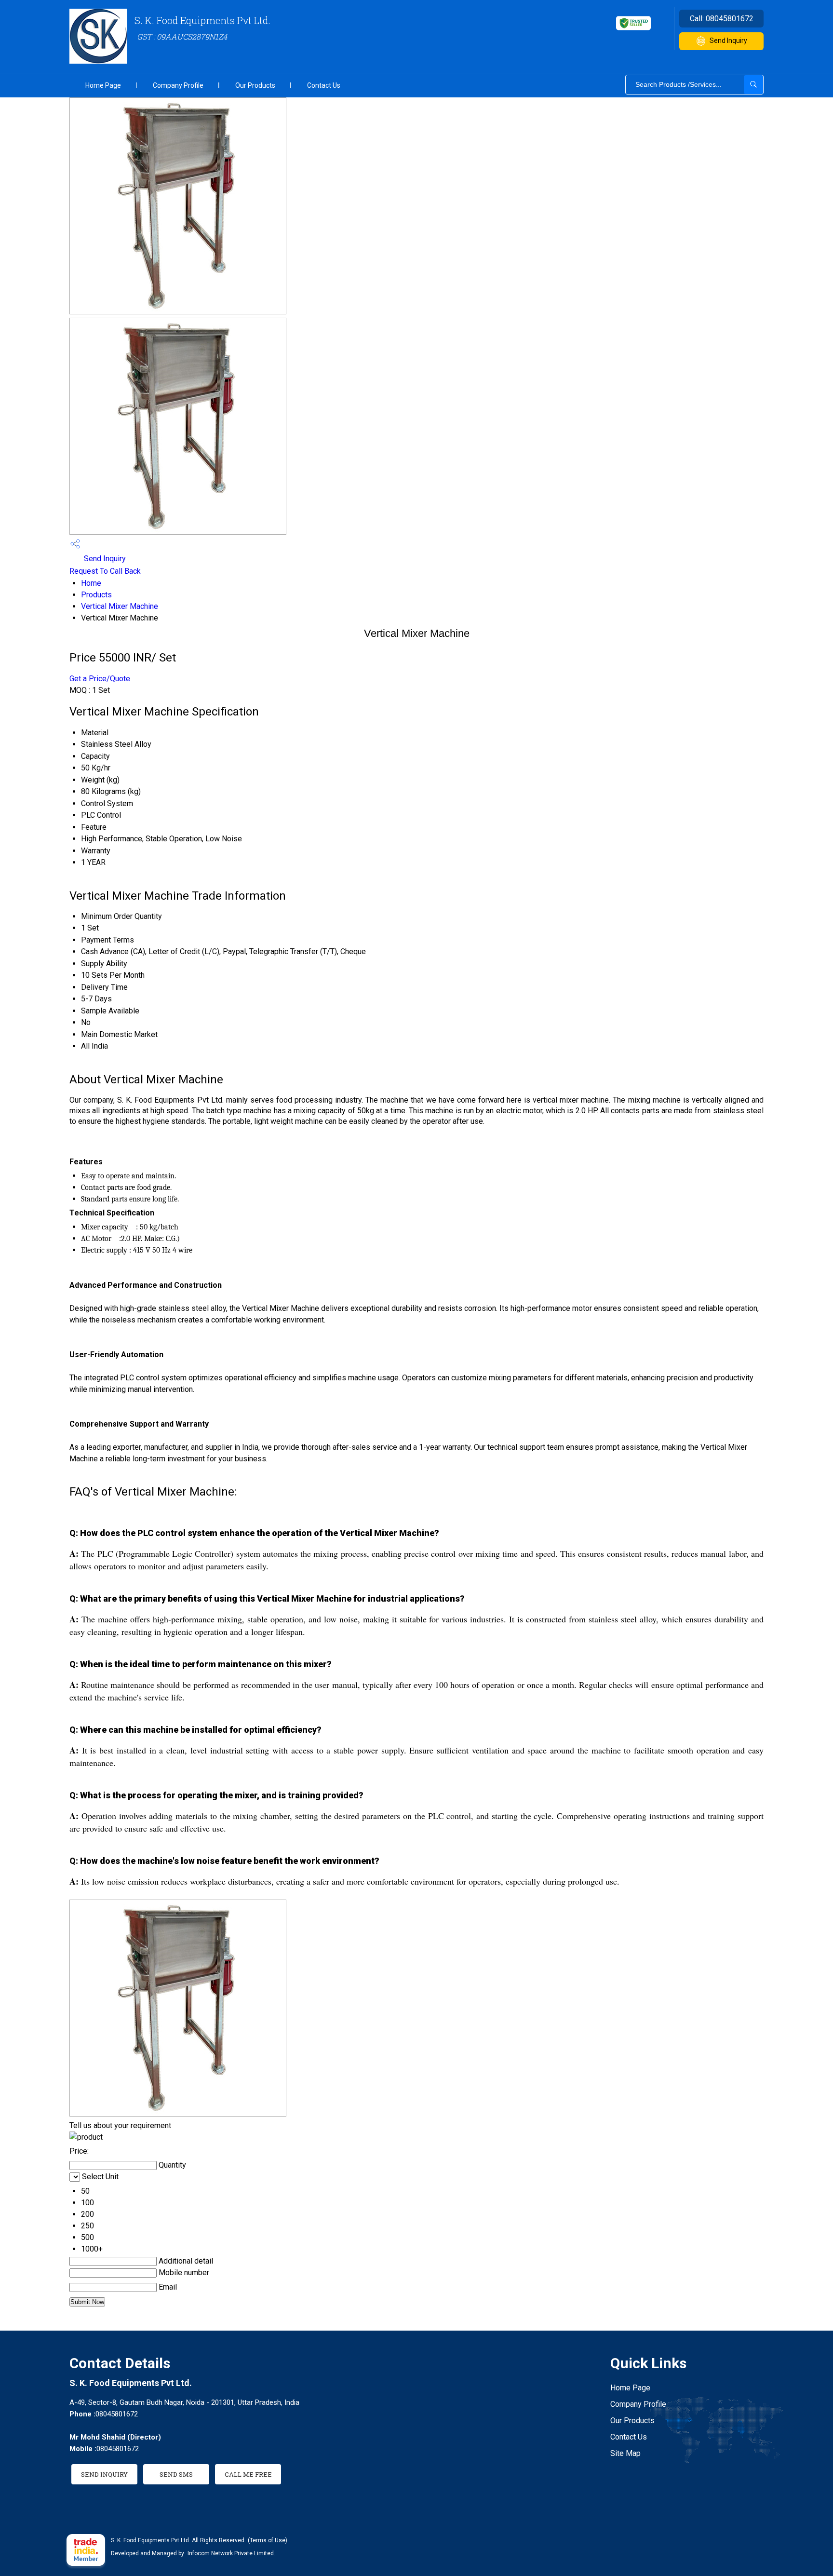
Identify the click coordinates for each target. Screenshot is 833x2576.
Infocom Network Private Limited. (231, 2553)
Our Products (255, 85)
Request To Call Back (105, 571)
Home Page (103, 85)
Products (96, 595)
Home (91, 583)
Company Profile (178, 85)
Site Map (625, 2453)
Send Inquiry (728, 40)
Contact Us (324, 85)
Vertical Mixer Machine (120, 606)
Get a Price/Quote (100, 679)
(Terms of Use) (268, 2540)
